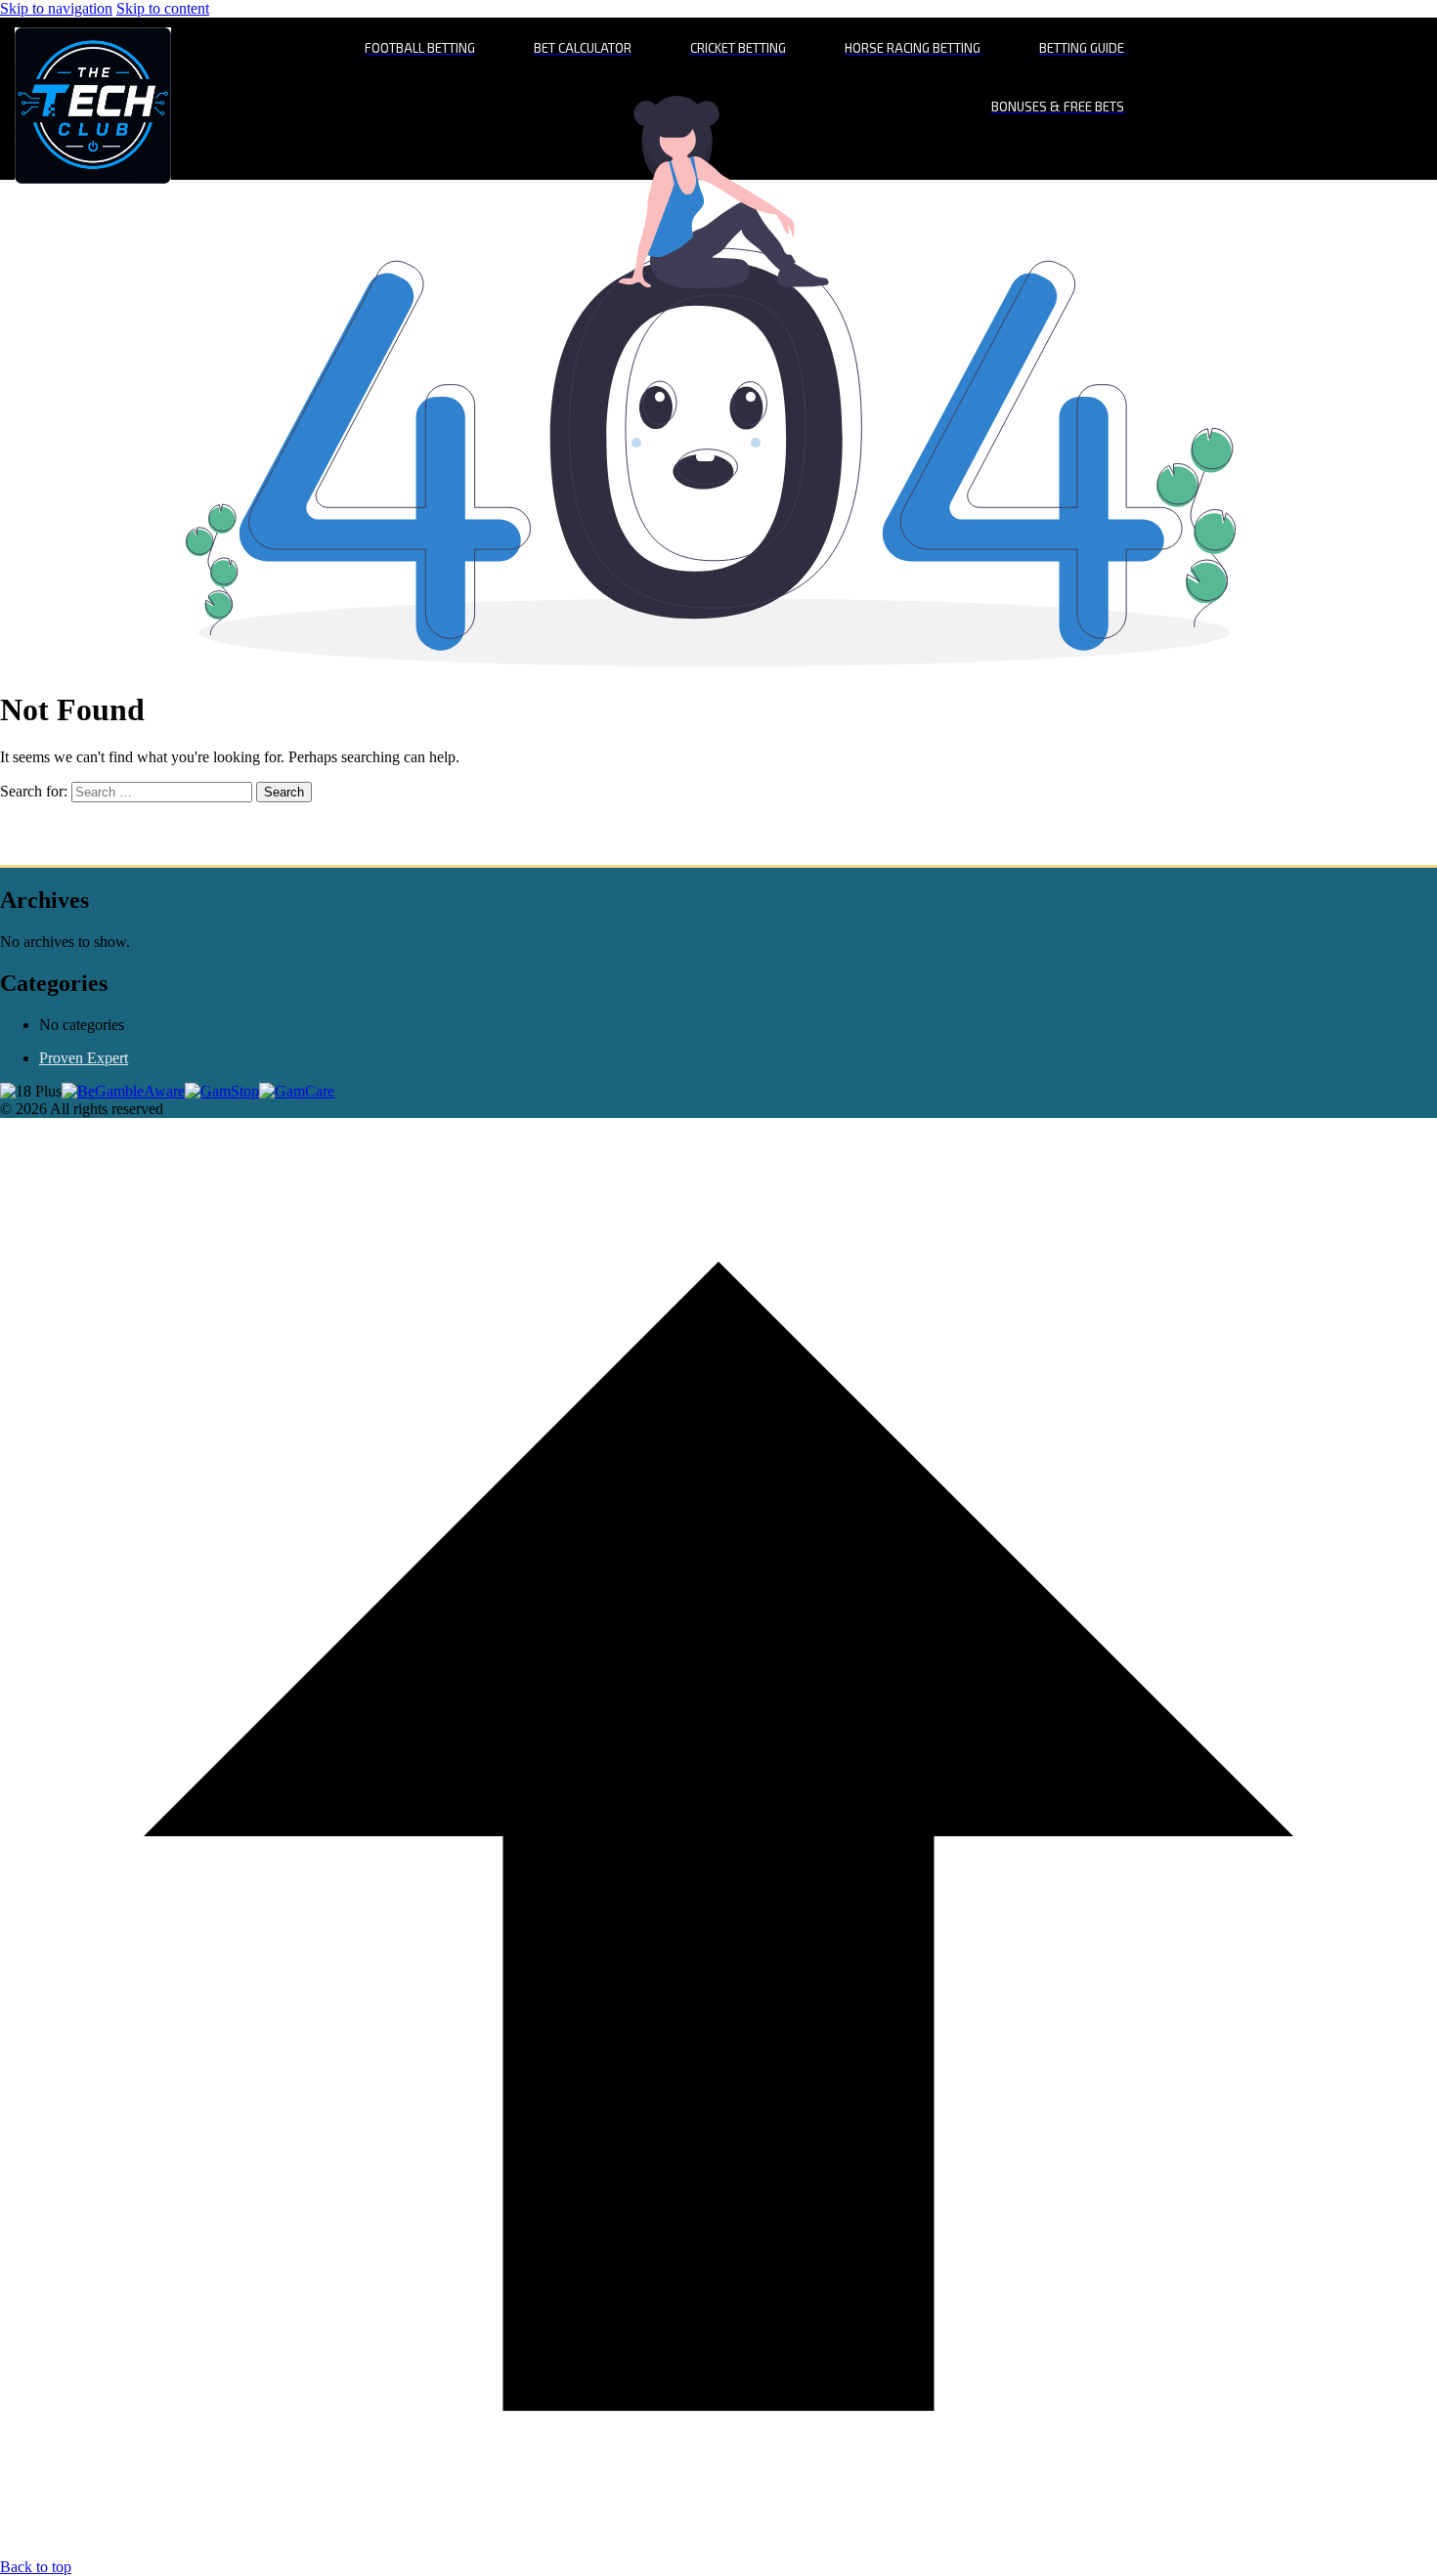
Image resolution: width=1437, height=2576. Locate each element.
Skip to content (163, 8)
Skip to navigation (56, 8)
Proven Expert (84, 1058)
